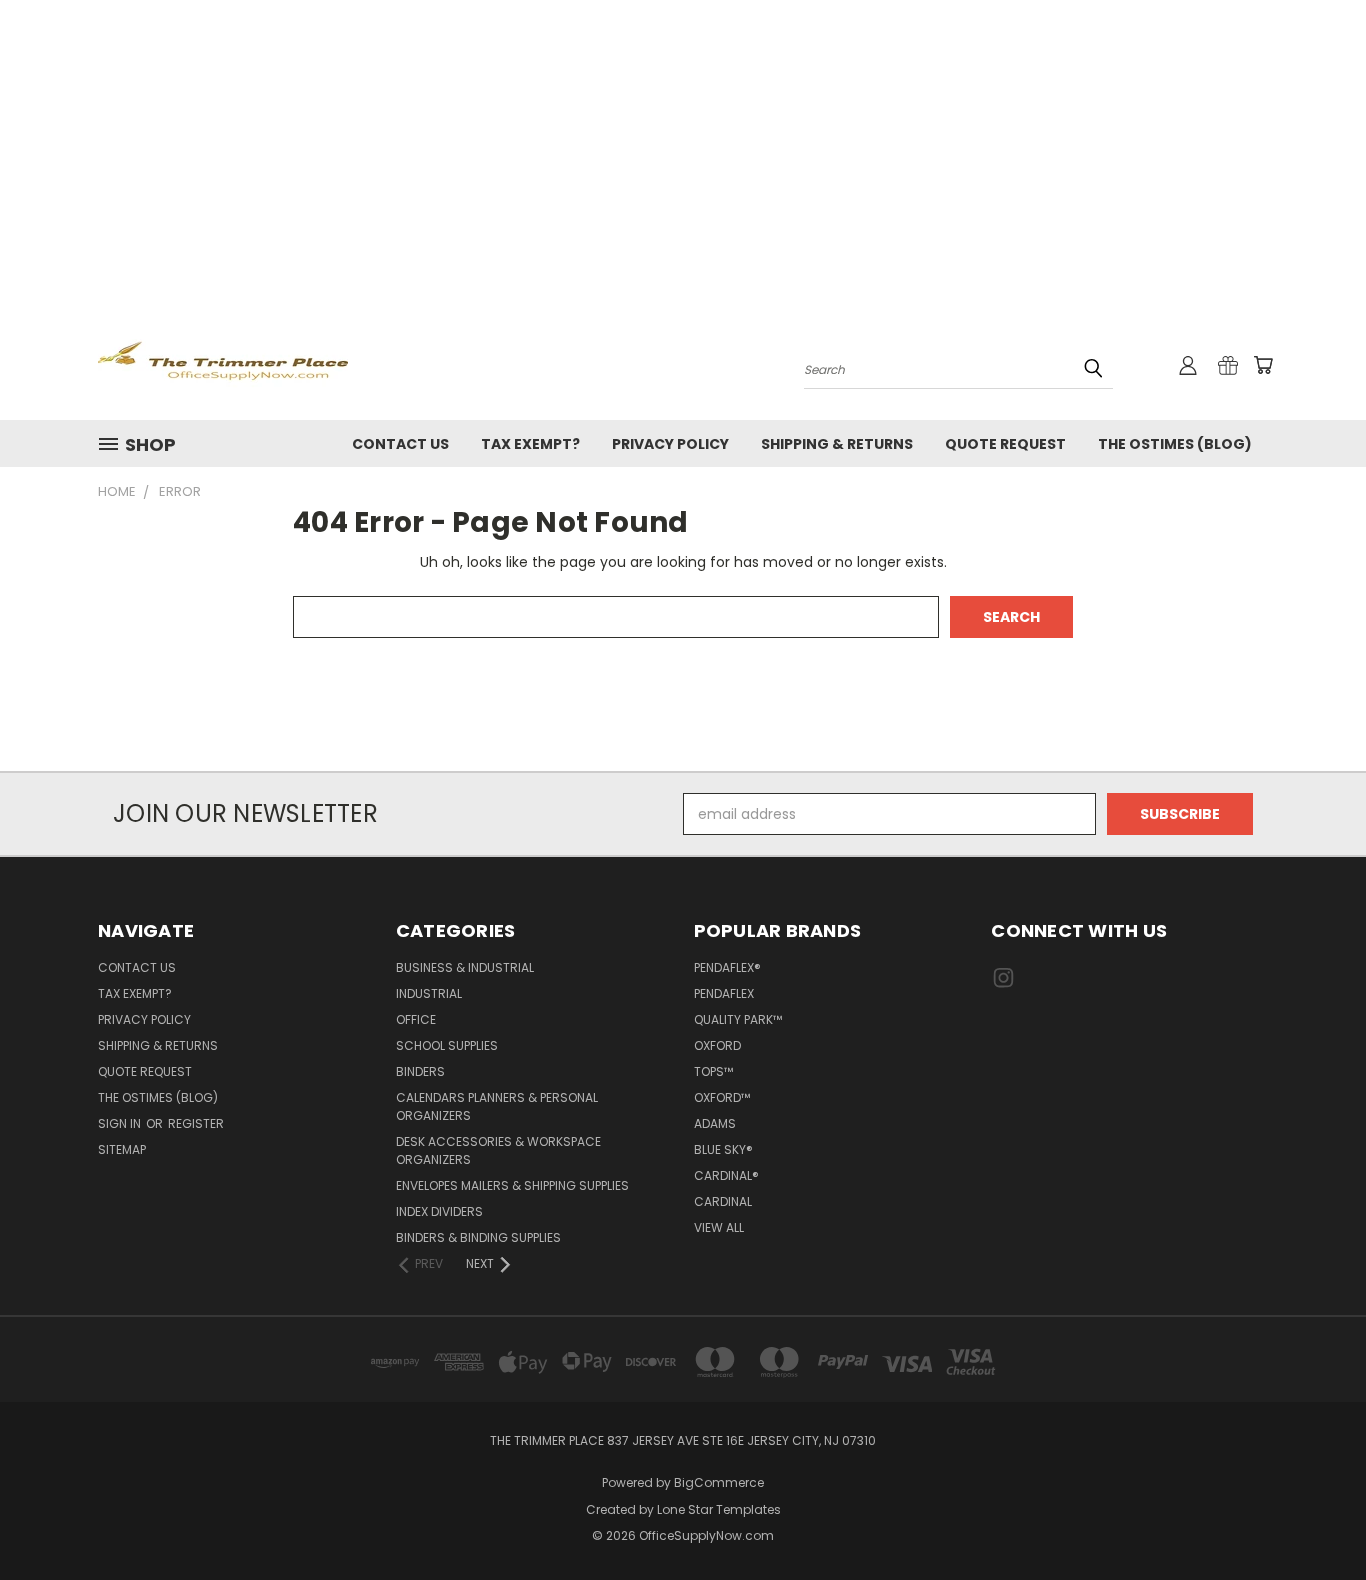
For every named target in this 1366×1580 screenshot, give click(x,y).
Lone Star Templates (719, 1509)
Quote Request (1005, 444)
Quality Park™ (738, 1019)
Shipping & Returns (837, 444)
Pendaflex (724, 993)
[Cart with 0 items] (1263, 365)
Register (196, 1123)
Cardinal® (726, 1175)
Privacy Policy (670, 444)
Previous (1313, 1517)
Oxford (717, 1045)
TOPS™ (713, 1071)
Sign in (121, 1123)
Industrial (429, 993)
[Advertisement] (683, 150)
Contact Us (400, 444)
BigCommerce (719, 1482)
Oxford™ (722, 1097)
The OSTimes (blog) (1175, 444)
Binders (420, 1071)
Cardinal (723, 1201)
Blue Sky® (723, 1149)
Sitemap (122, 1149)
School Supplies (447, 1045)
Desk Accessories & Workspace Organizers (498, 1150)
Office (416, 1019)
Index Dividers (439, 1211)
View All (719, 1227)
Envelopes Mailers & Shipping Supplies (512, 1185)
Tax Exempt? (530, 444)
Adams (715, 1123)
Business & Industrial (465, 967)
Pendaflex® (727, 967)
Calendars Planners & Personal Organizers (497, 1106)
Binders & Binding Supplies (478, 1237)
